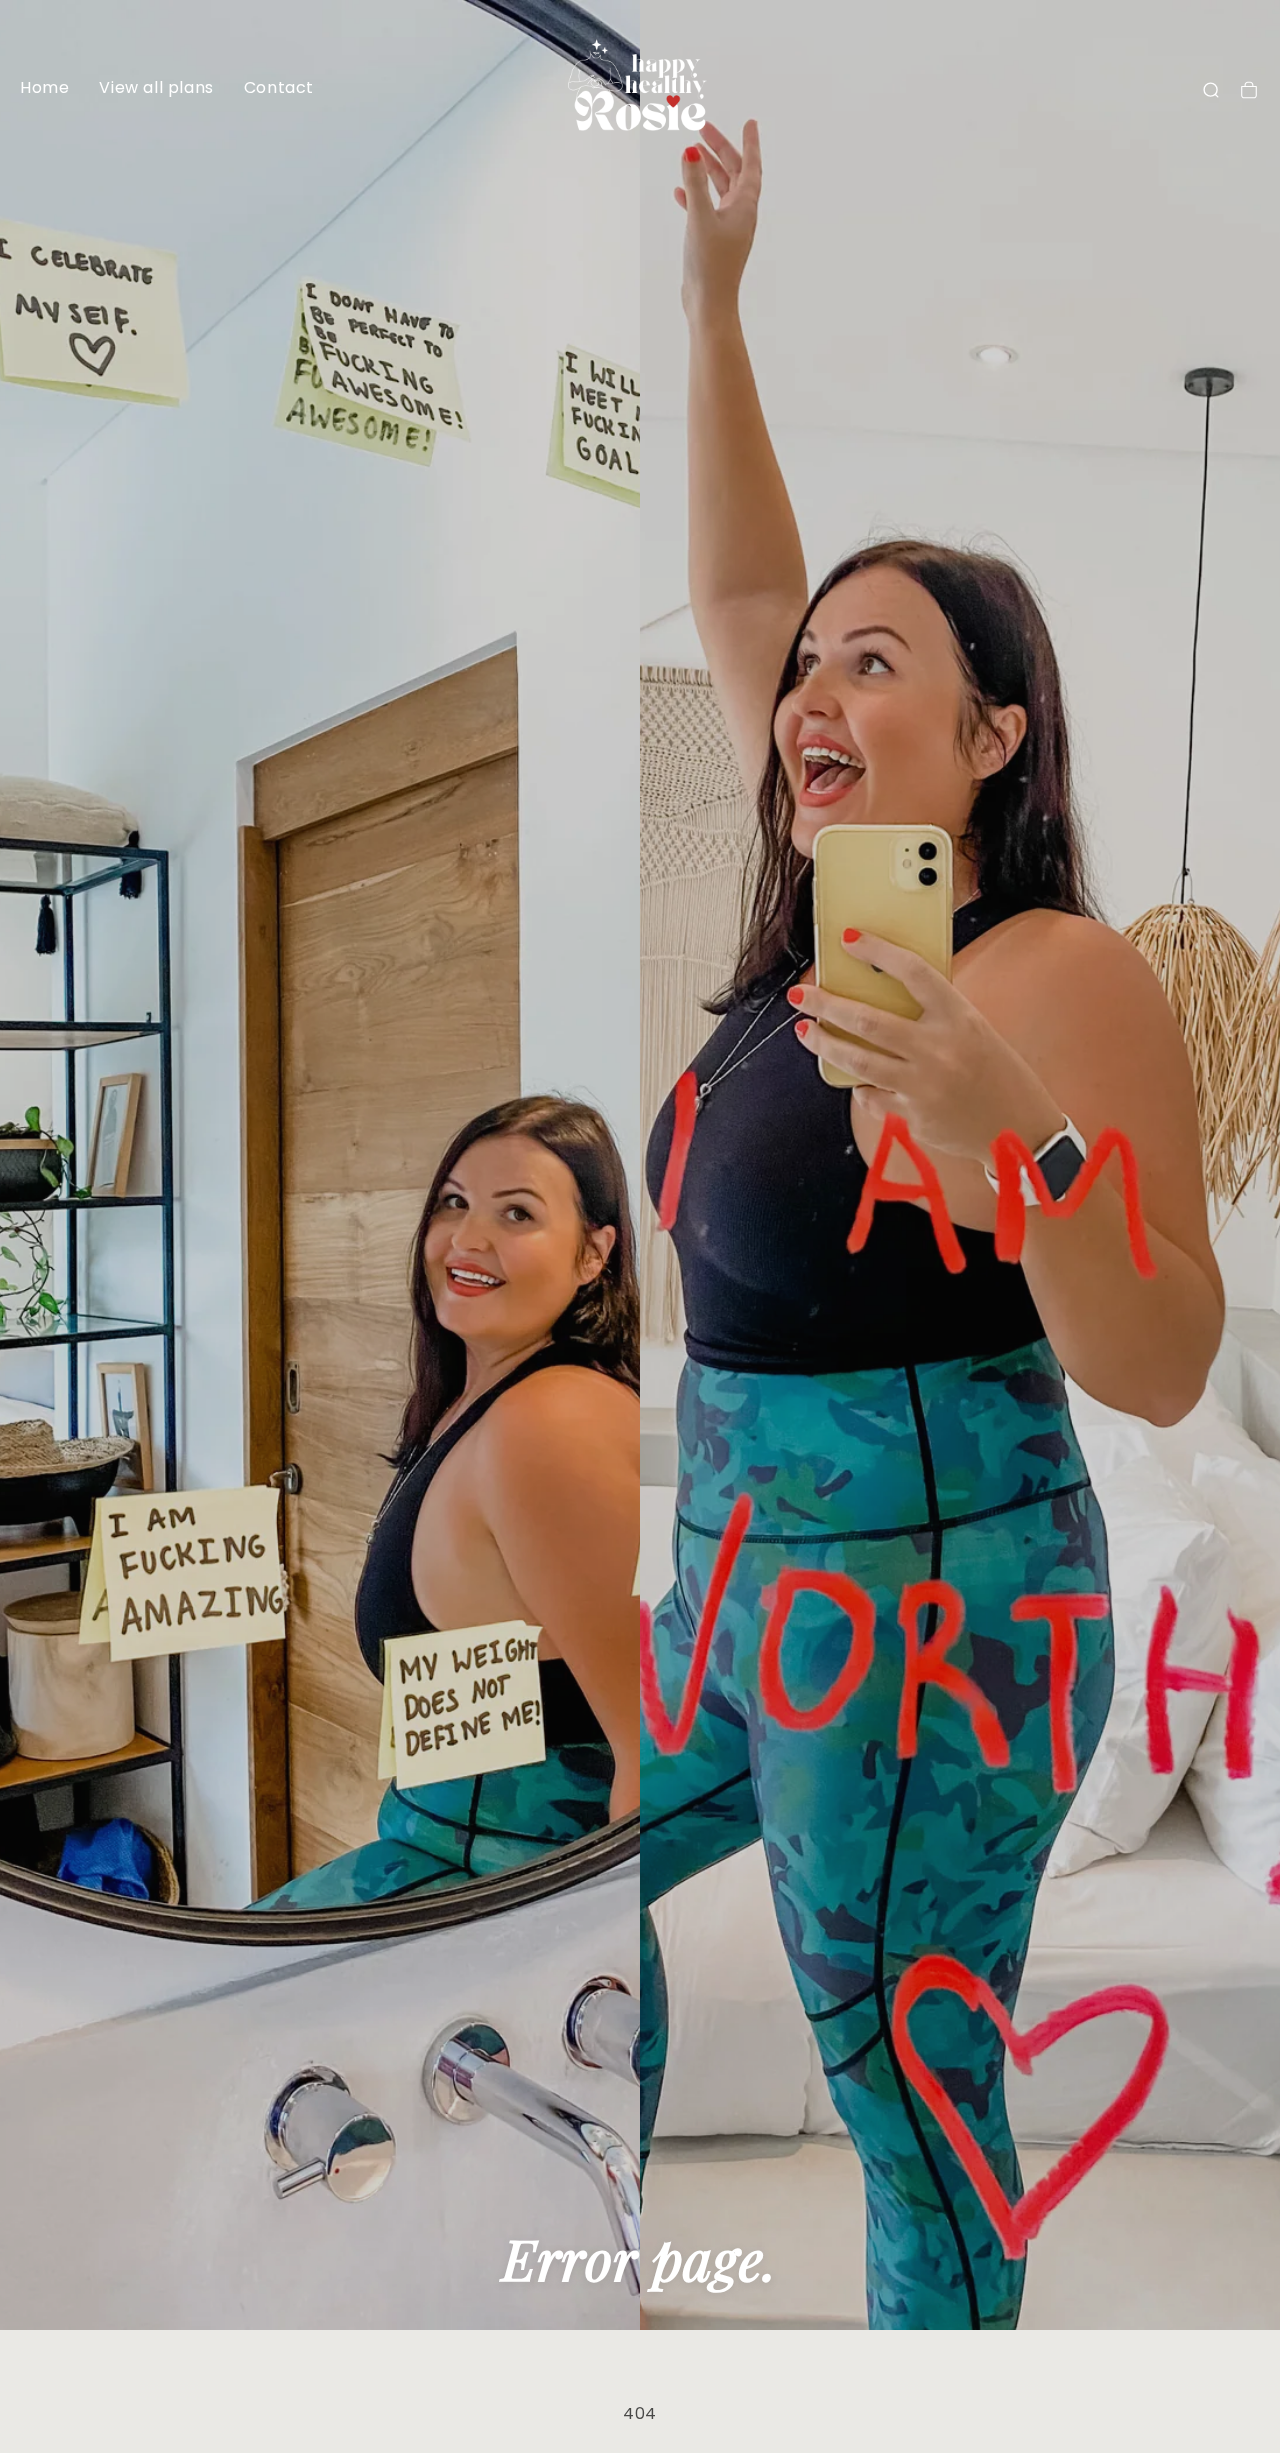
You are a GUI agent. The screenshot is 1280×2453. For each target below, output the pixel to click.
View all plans (156, 87)
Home (44, 87)
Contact (279, 87)
